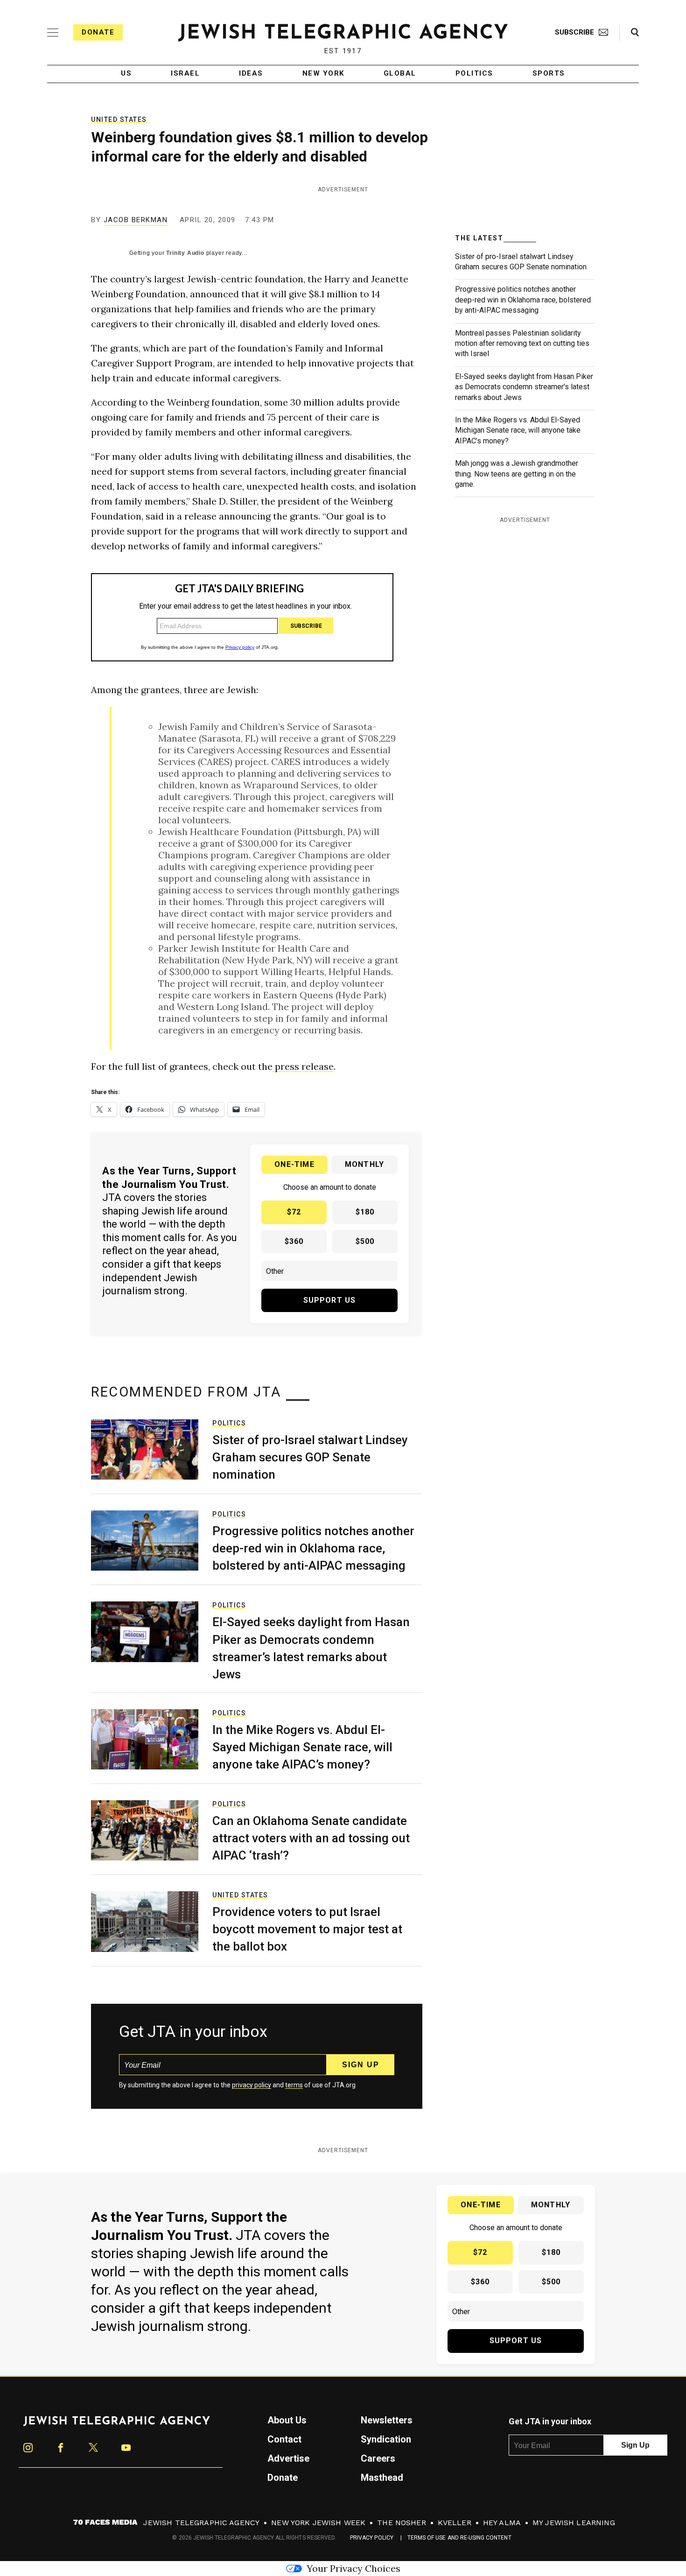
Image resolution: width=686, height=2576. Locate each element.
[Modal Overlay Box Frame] (343, 1288)
